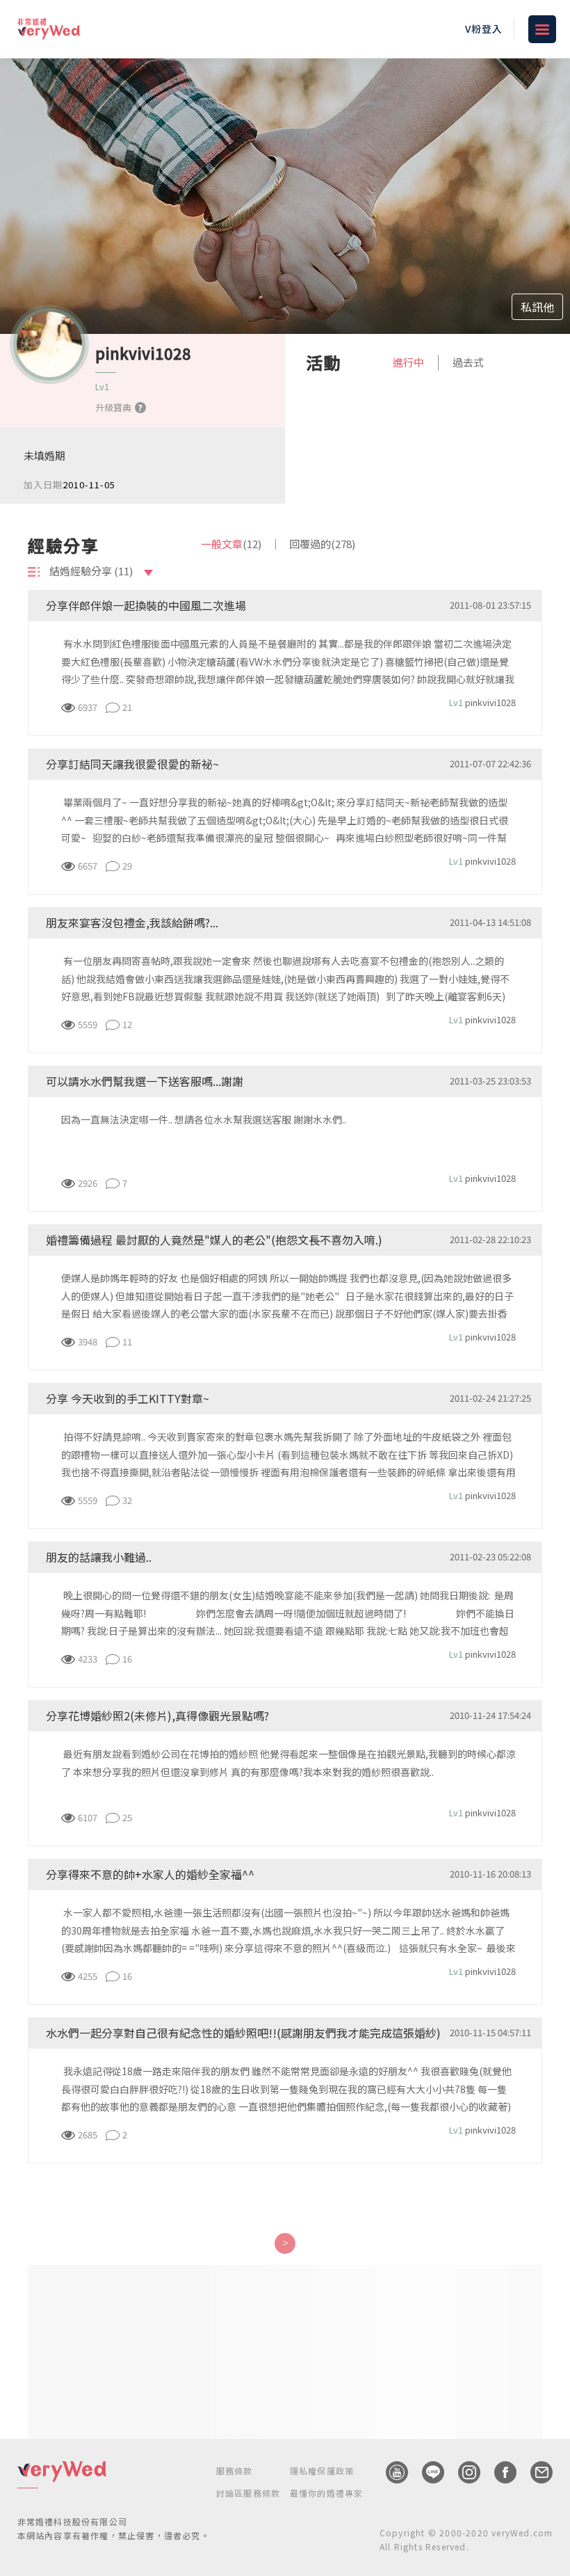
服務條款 (235, 2471)
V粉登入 (484, 29)
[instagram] (462, 2472)
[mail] (535, 2472)
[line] (426, 2472)
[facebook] (498, 2472)
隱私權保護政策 (322, 2471)
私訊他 (537, 307)
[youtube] (390, 2472)
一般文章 (231, 544)
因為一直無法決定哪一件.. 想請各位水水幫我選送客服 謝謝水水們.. (204, 1119)
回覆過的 (322, 544)
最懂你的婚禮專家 (327, 2493)
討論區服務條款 (248, 2493)
